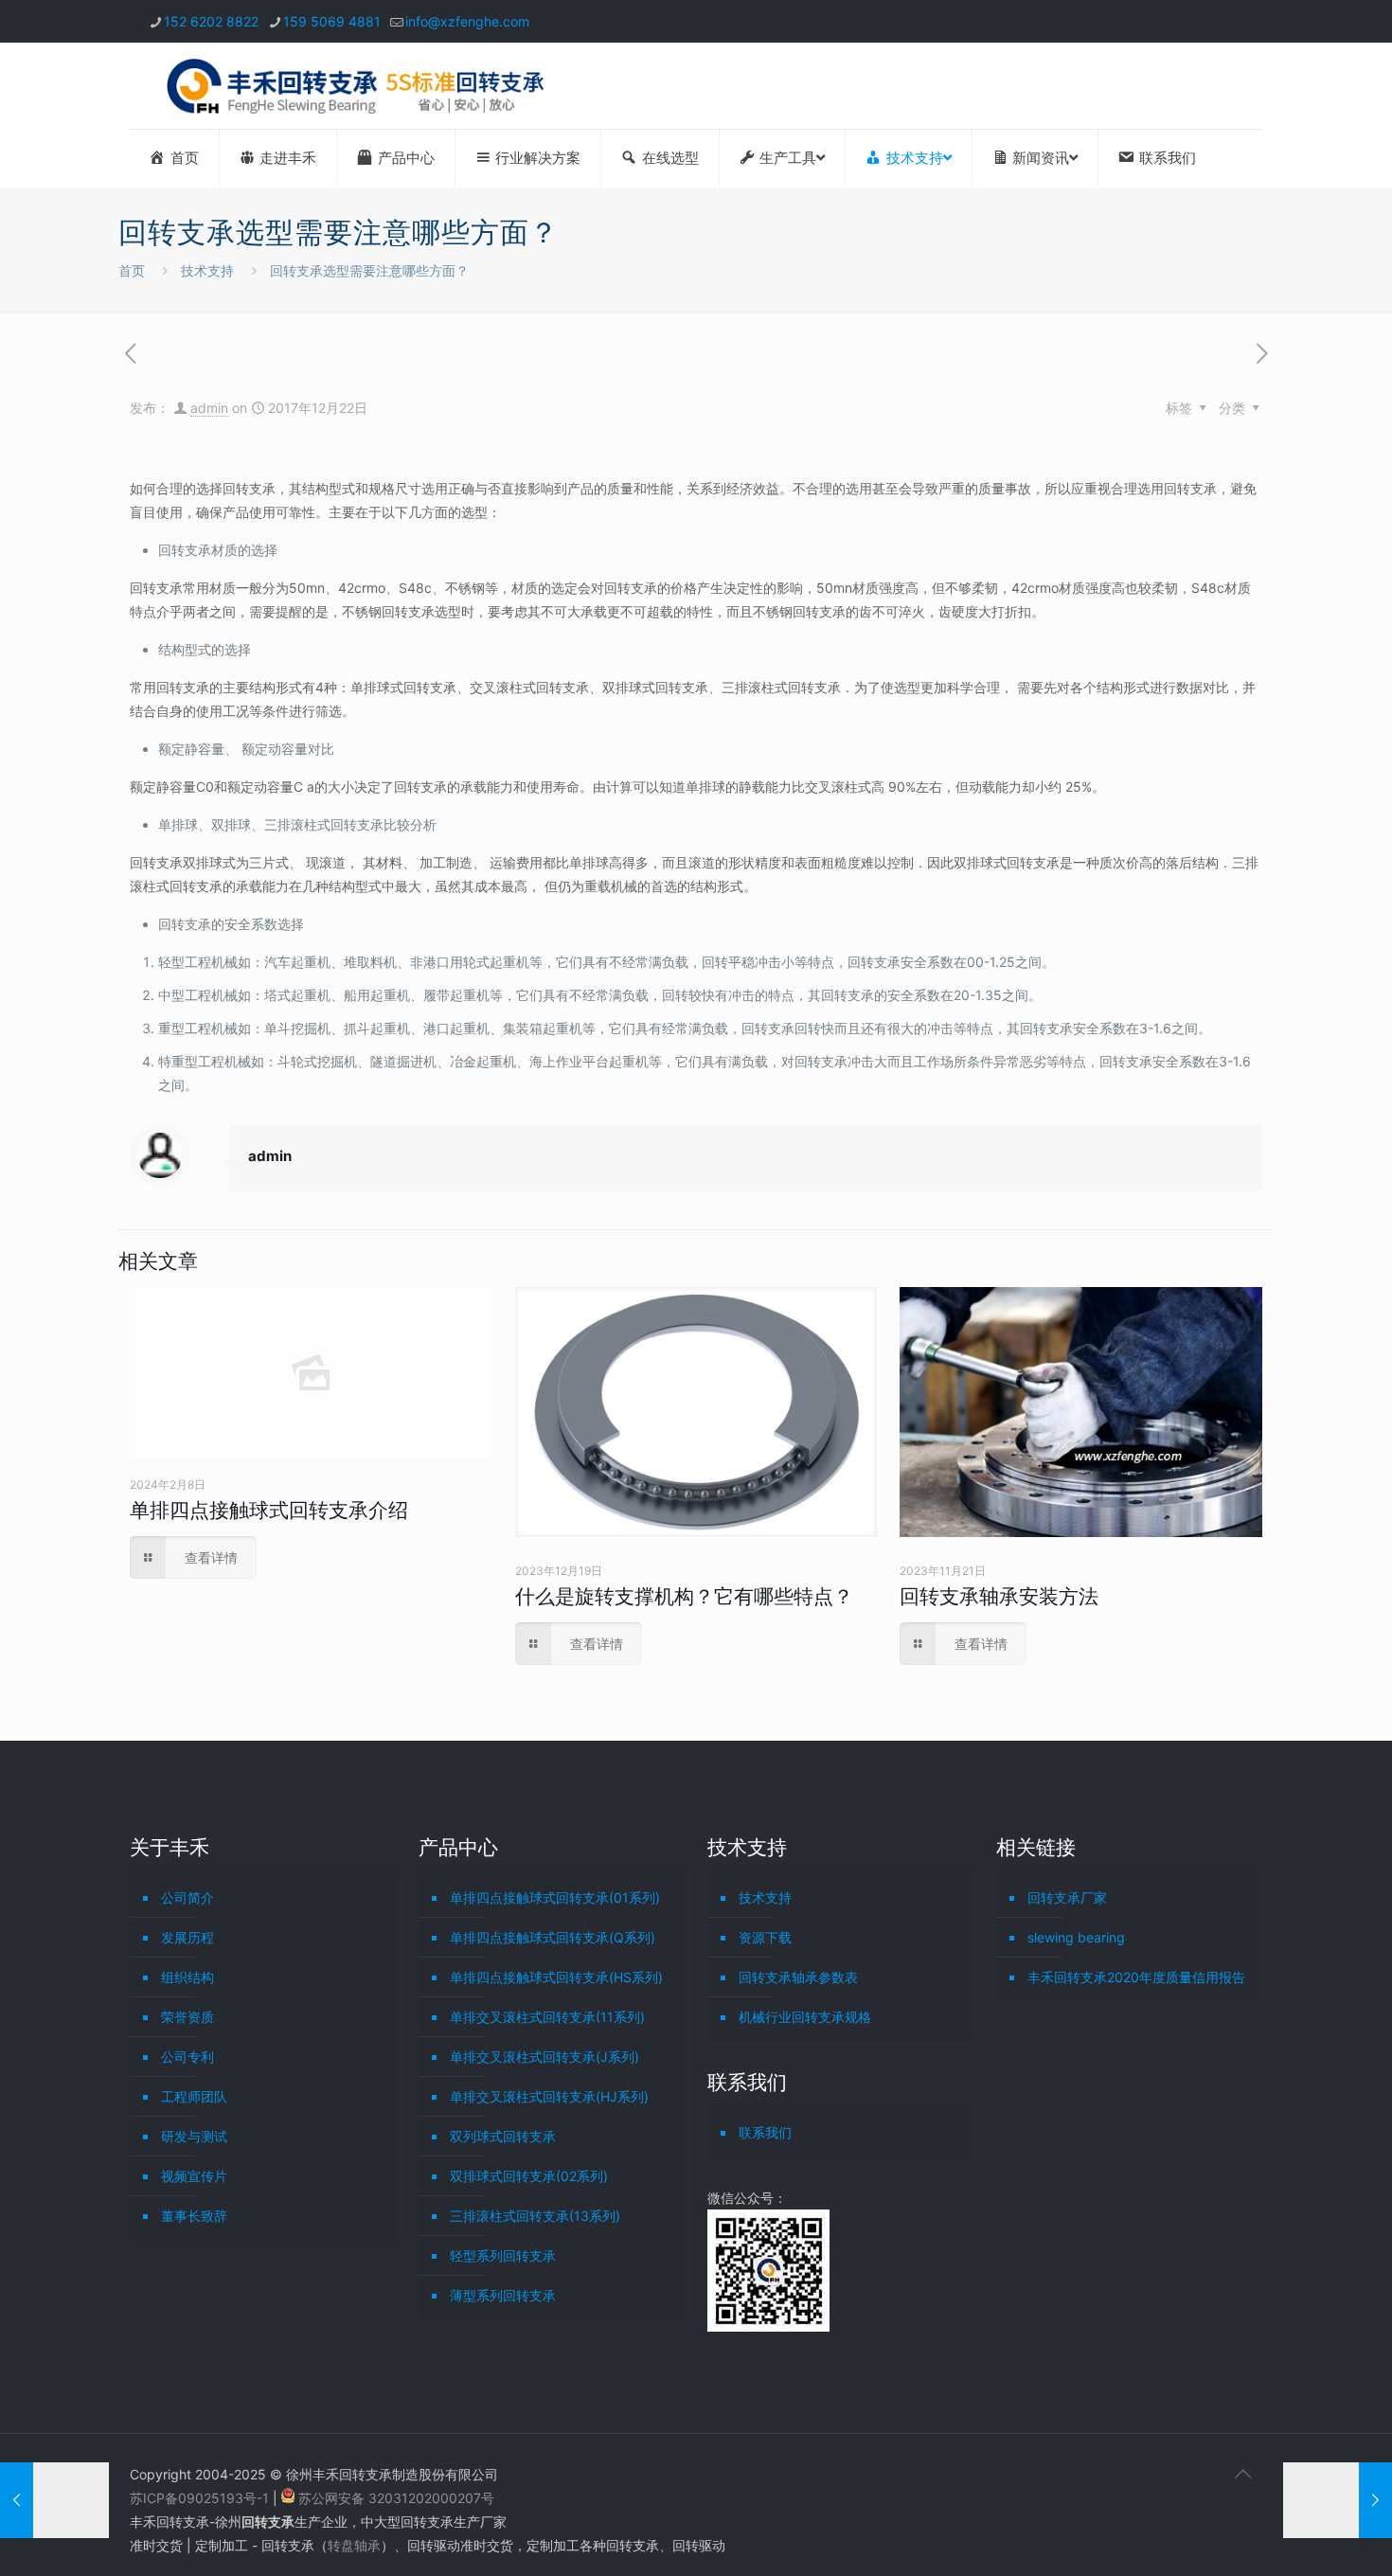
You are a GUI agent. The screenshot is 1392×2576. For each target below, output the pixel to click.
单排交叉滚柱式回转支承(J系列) (544, 2057)
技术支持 (207, 270)
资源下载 (765, 1937)
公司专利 (187, 2057)
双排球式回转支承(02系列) (529, 2176)
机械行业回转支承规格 (805, 2017)
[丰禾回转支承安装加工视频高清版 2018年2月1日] (1338, 2500)
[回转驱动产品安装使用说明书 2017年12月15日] (54, 2500)
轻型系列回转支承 (503, 2255)
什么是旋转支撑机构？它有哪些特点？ (684, 1596)
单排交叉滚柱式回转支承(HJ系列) (549, 2096)
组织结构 (187, 1977)
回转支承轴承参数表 (798, 1977)
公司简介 (187, 1897)
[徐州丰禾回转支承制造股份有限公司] (355, 86)
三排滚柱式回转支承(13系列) (535, 2216)
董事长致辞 (194, 2216)
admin (209, 408)
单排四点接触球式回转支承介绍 (269, 1510)
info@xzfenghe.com (467, 21)
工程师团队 (194, 2096)
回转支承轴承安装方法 (999, 1596)
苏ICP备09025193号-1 (201, 2498)
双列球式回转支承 (503, 2136)
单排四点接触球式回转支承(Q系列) (553, 1937)
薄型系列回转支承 (503, 2295)
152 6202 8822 (211, 21)
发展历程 (187, 1937)
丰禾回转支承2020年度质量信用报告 (1136, 1977)
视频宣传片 (194, 2176)
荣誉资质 (187, 2017)
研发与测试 (194, 2136)
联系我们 (765, 2132)
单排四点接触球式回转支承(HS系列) (556, 1977)
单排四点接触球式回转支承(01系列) (555, 1897)
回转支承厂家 (1067, 1897)
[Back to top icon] (1242, 2474)
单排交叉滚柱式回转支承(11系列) (547, 2017)
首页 (132, 270)
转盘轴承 (354, 2545)
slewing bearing (1076, 1937)
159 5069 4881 (332, 21)
